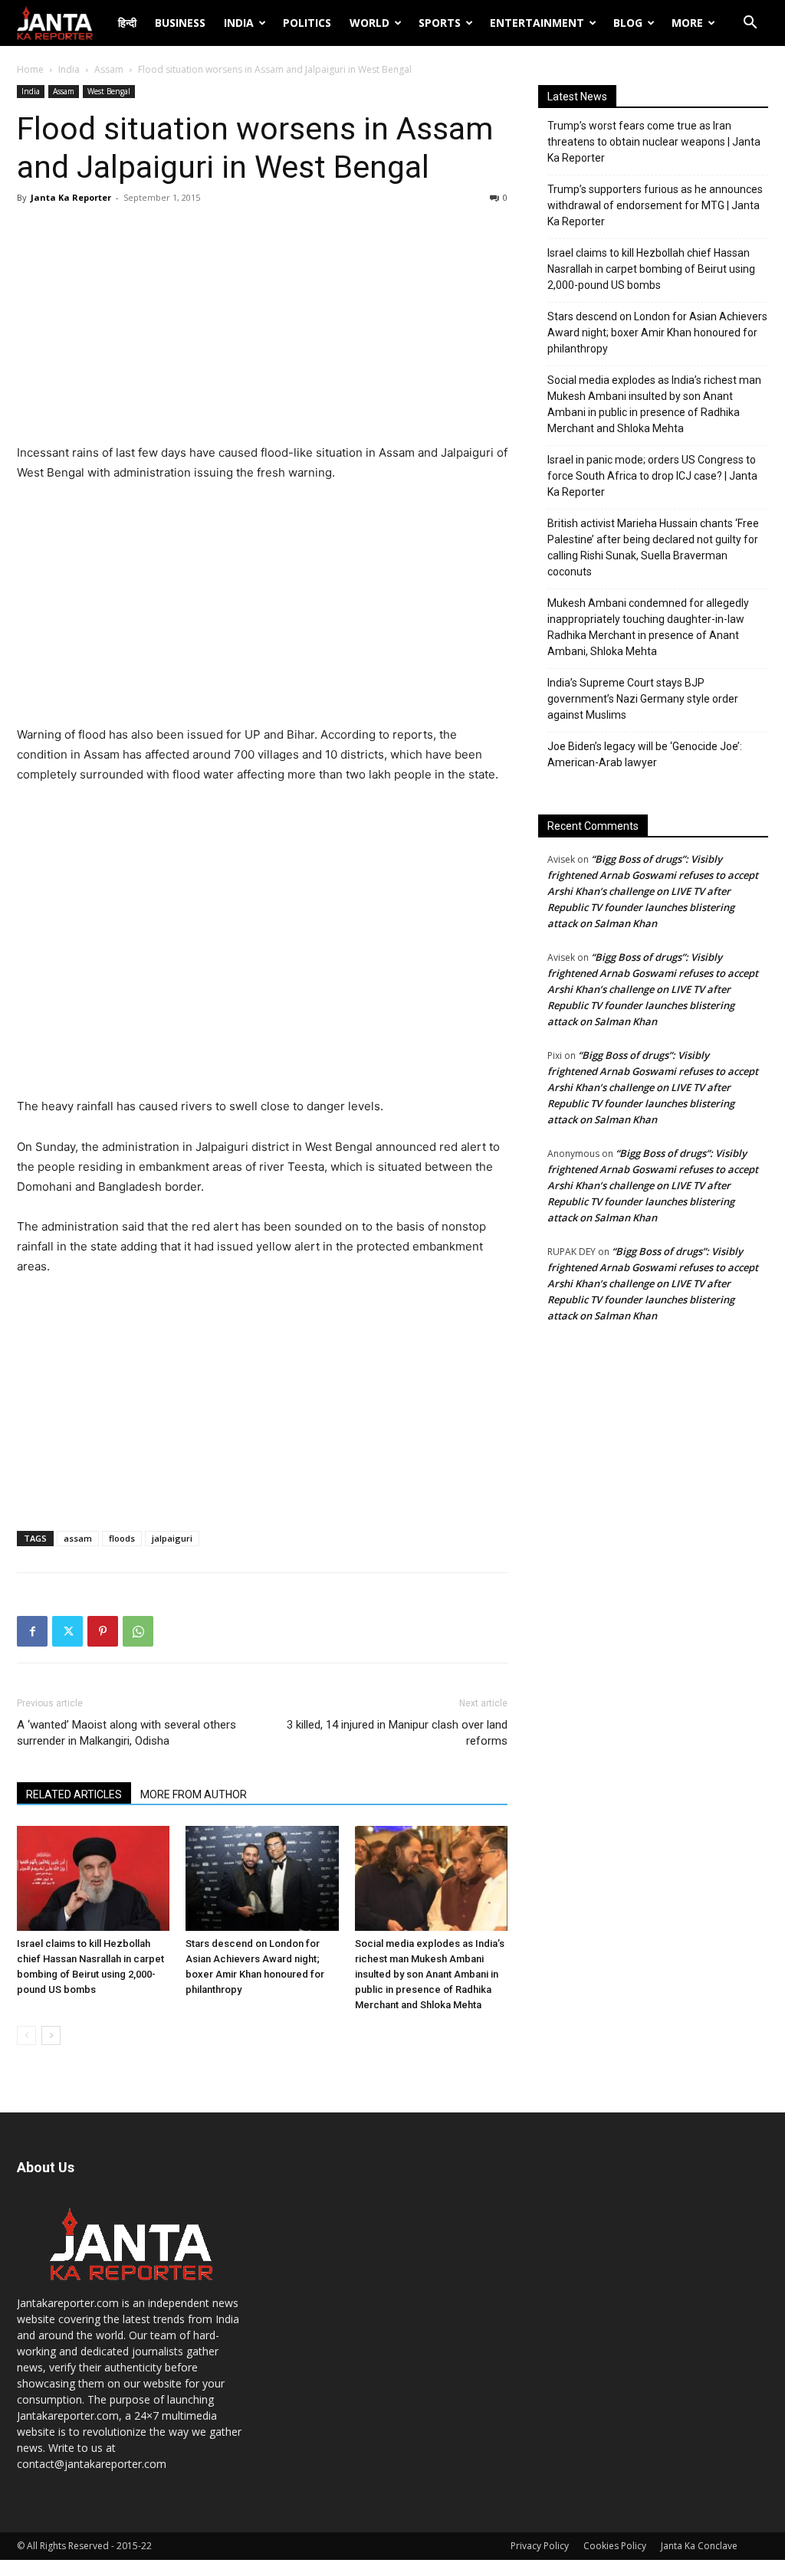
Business (180, 23)
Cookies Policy (615, 2546)
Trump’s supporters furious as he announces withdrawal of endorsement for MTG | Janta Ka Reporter (655, 205)
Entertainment (537, 23)
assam (78, 1538)
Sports (440, 23)
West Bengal (109, 91)
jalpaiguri (172, 1538)
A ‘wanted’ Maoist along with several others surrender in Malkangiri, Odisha (126, 1733)
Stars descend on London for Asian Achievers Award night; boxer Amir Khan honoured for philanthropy (657, 333)
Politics (307, 23)
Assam (109, 69)
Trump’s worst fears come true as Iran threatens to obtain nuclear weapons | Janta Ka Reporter (654, 142)
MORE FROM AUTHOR (194, 1794)
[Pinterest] (103, 1631)
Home (30, 69)
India (239, 23)
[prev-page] (26, 2035)
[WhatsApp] (138, 1631)
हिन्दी (127, 23)
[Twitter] (67, 1631)
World (370, 23)
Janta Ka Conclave (699, 2546)
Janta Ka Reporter (71, 197)
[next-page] (51, 2035)
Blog (628, 23)
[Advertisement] (262, 328)
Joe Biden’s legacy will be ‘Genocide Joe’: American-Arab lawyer (645, 754)
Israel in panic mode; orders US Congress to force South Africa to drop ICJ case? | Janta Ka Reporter (652, 476)
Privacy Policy (540, 2546)
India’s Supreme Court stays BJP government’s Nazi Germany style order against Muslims (643, 699)
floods (122, 1538)
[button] (750, 24)
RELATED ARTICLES (74, 1794)
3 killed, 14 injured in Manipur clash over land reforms (397, 1733)
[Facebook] (32, 1631)
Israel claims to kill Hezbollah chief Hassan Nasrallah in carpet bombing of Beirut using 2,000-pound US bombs (651, 269)
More (687, 23)
